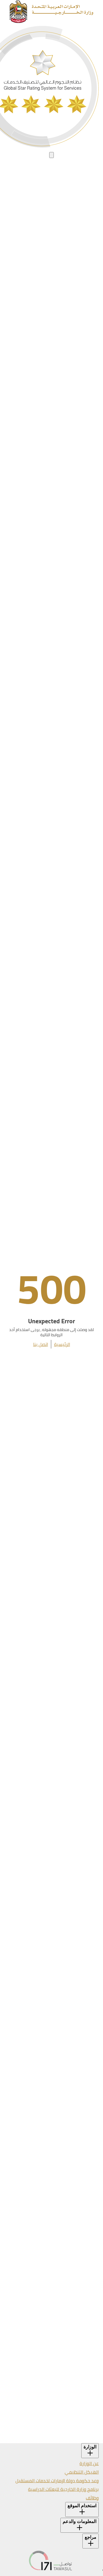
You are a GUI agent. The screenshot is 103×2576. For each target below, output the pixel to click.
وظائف (92, 2498)
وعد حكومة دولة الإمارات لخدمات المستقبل (57, 2480)
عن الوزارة (89, 2463)
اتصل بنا (41, 1344)
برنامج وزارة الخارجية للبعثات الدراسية (63, 2489)
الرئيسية (62, 1344)
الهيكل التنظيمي (82, 2472)
